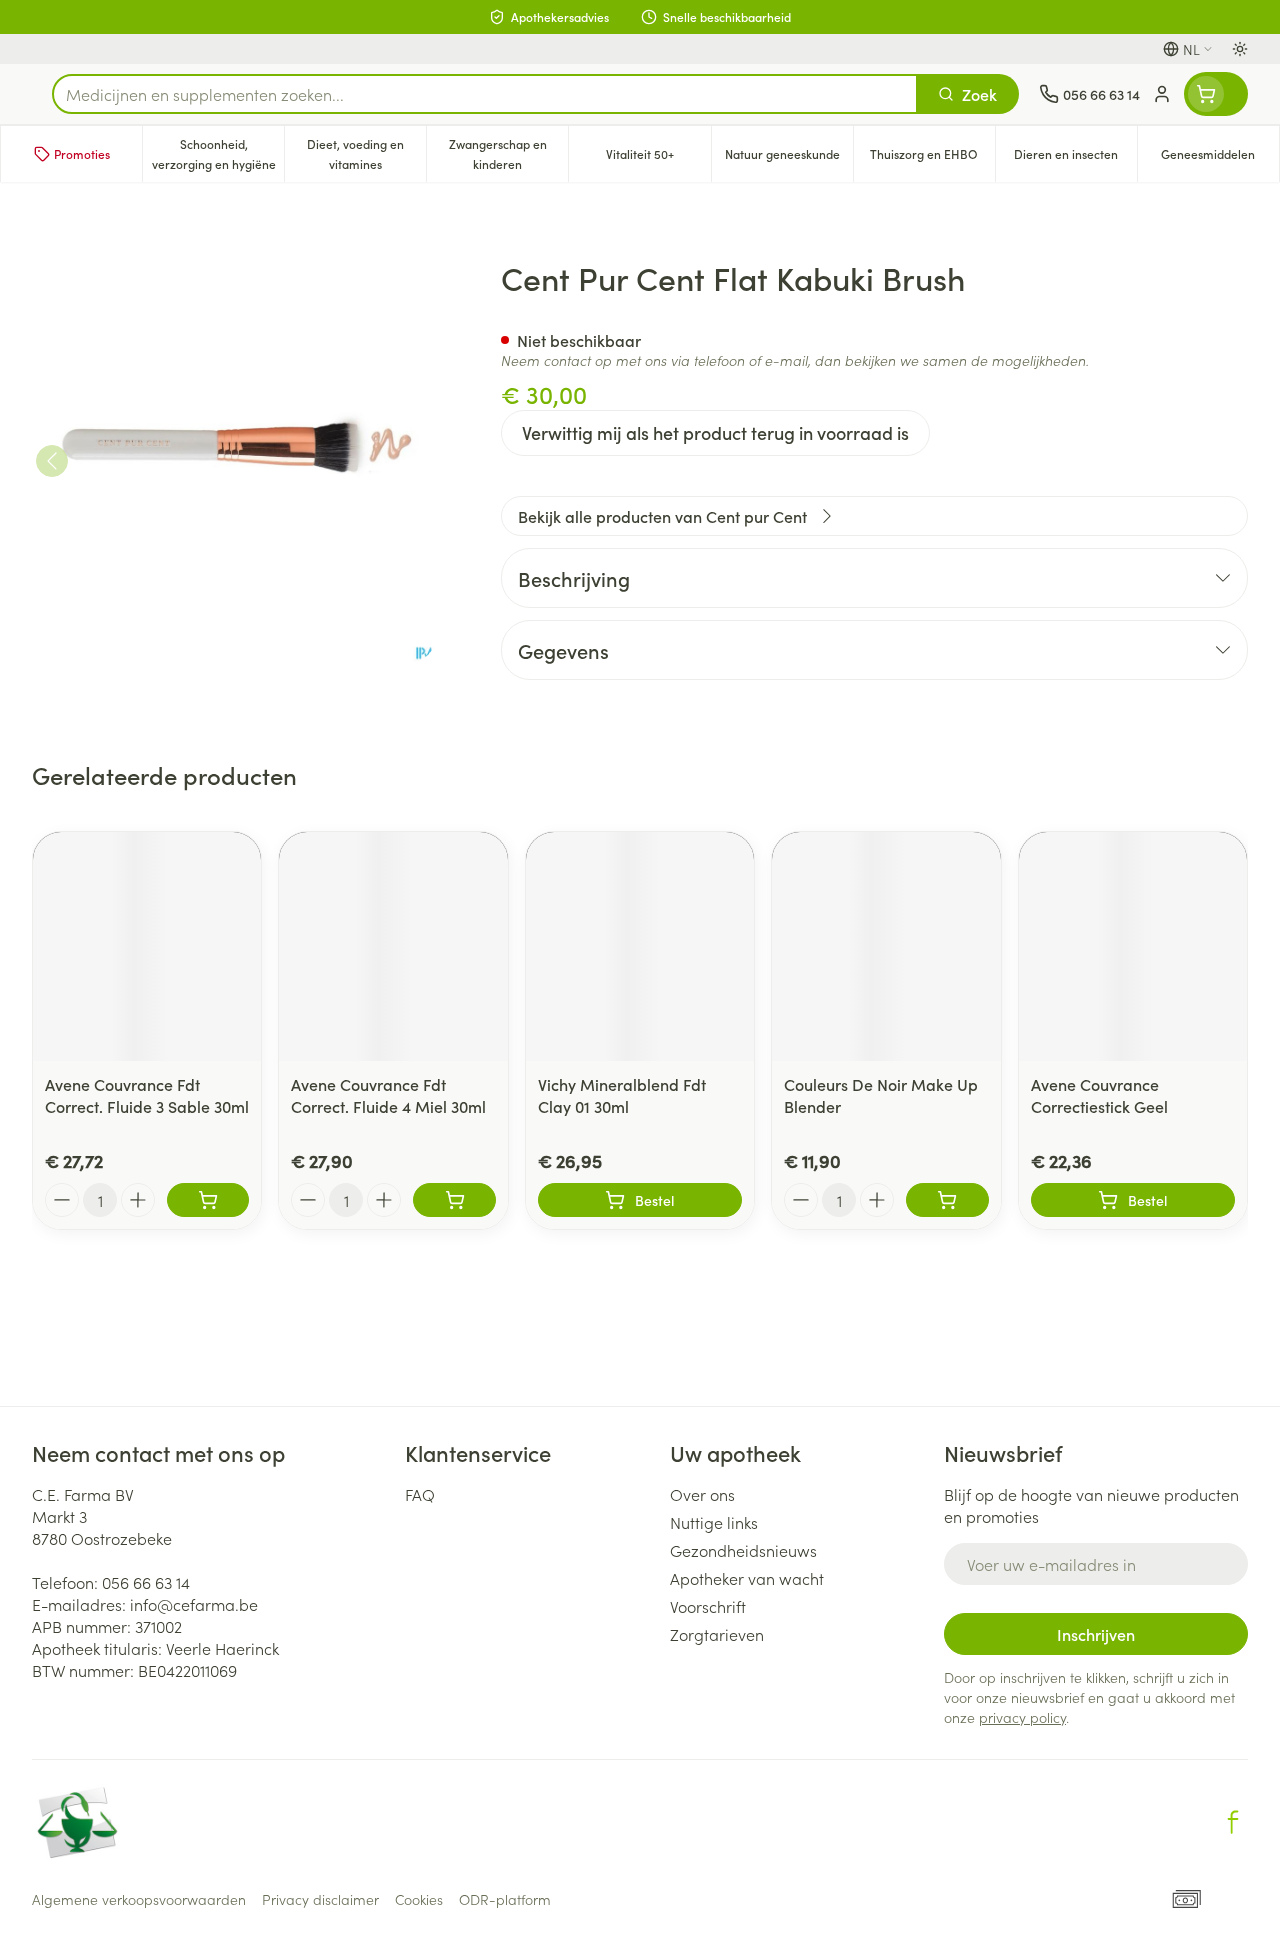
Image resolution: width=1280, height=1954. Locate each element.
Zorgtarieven (717, 1634)
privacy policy (1022, 1717)
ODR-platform (505, 1899)
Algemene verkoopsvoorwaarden (139, 1899)
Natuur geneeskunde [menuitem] (789, 158)
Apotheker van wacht (747, 1578)
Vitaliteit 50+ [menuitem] (658, 158)
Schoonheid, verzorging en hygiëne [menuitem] (218, 153)
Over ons (702, 1494)
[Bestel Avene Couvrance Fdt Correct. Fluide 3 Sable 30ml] (208, 1200)
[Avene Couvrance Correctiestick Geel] (1133, 946)
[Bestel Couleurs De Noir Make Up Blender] (947, 1200)
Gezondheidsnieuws (743, 1550)
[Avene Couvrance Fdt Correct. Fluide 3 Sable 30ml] (147, 946)
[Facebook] (1233, 1822)
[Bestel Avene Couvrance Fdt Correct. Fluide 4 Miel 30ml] (454, 1200)
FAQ (420, 1494)
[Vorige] (52, 461)
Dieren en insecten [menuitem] (1075, 158)
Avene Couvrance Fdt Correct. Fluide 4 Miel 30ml (388, 1095)
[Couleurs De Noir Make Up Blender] (886, 946)
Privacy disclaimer (320, 1899)
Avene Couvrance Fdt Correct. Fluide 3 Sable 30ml (147, 1095)
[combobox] (485, 94)
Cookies (419, 1899)
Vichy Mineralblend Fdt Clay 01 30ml (622, 1095)
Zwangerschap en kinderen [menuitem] (508, 153)
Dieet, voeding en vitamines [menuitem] (366, 153)
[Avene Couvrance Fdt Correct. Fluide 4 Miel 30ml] (393, 946)
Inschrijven (1096, 1634)
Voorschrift (708, 1606)
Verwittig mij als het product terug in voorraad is (715, 432)
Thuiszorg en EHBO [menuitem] (932, 158)
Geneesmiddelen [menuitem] (1220, 158)
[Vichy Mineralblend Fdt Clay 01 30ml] (640, 946)
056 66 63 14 (146, 1582)
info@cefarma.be (194, 1604)
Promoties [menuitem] (82, 153)
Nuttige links (714, 1522)
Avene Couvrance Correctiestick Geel (1099, 1095)
